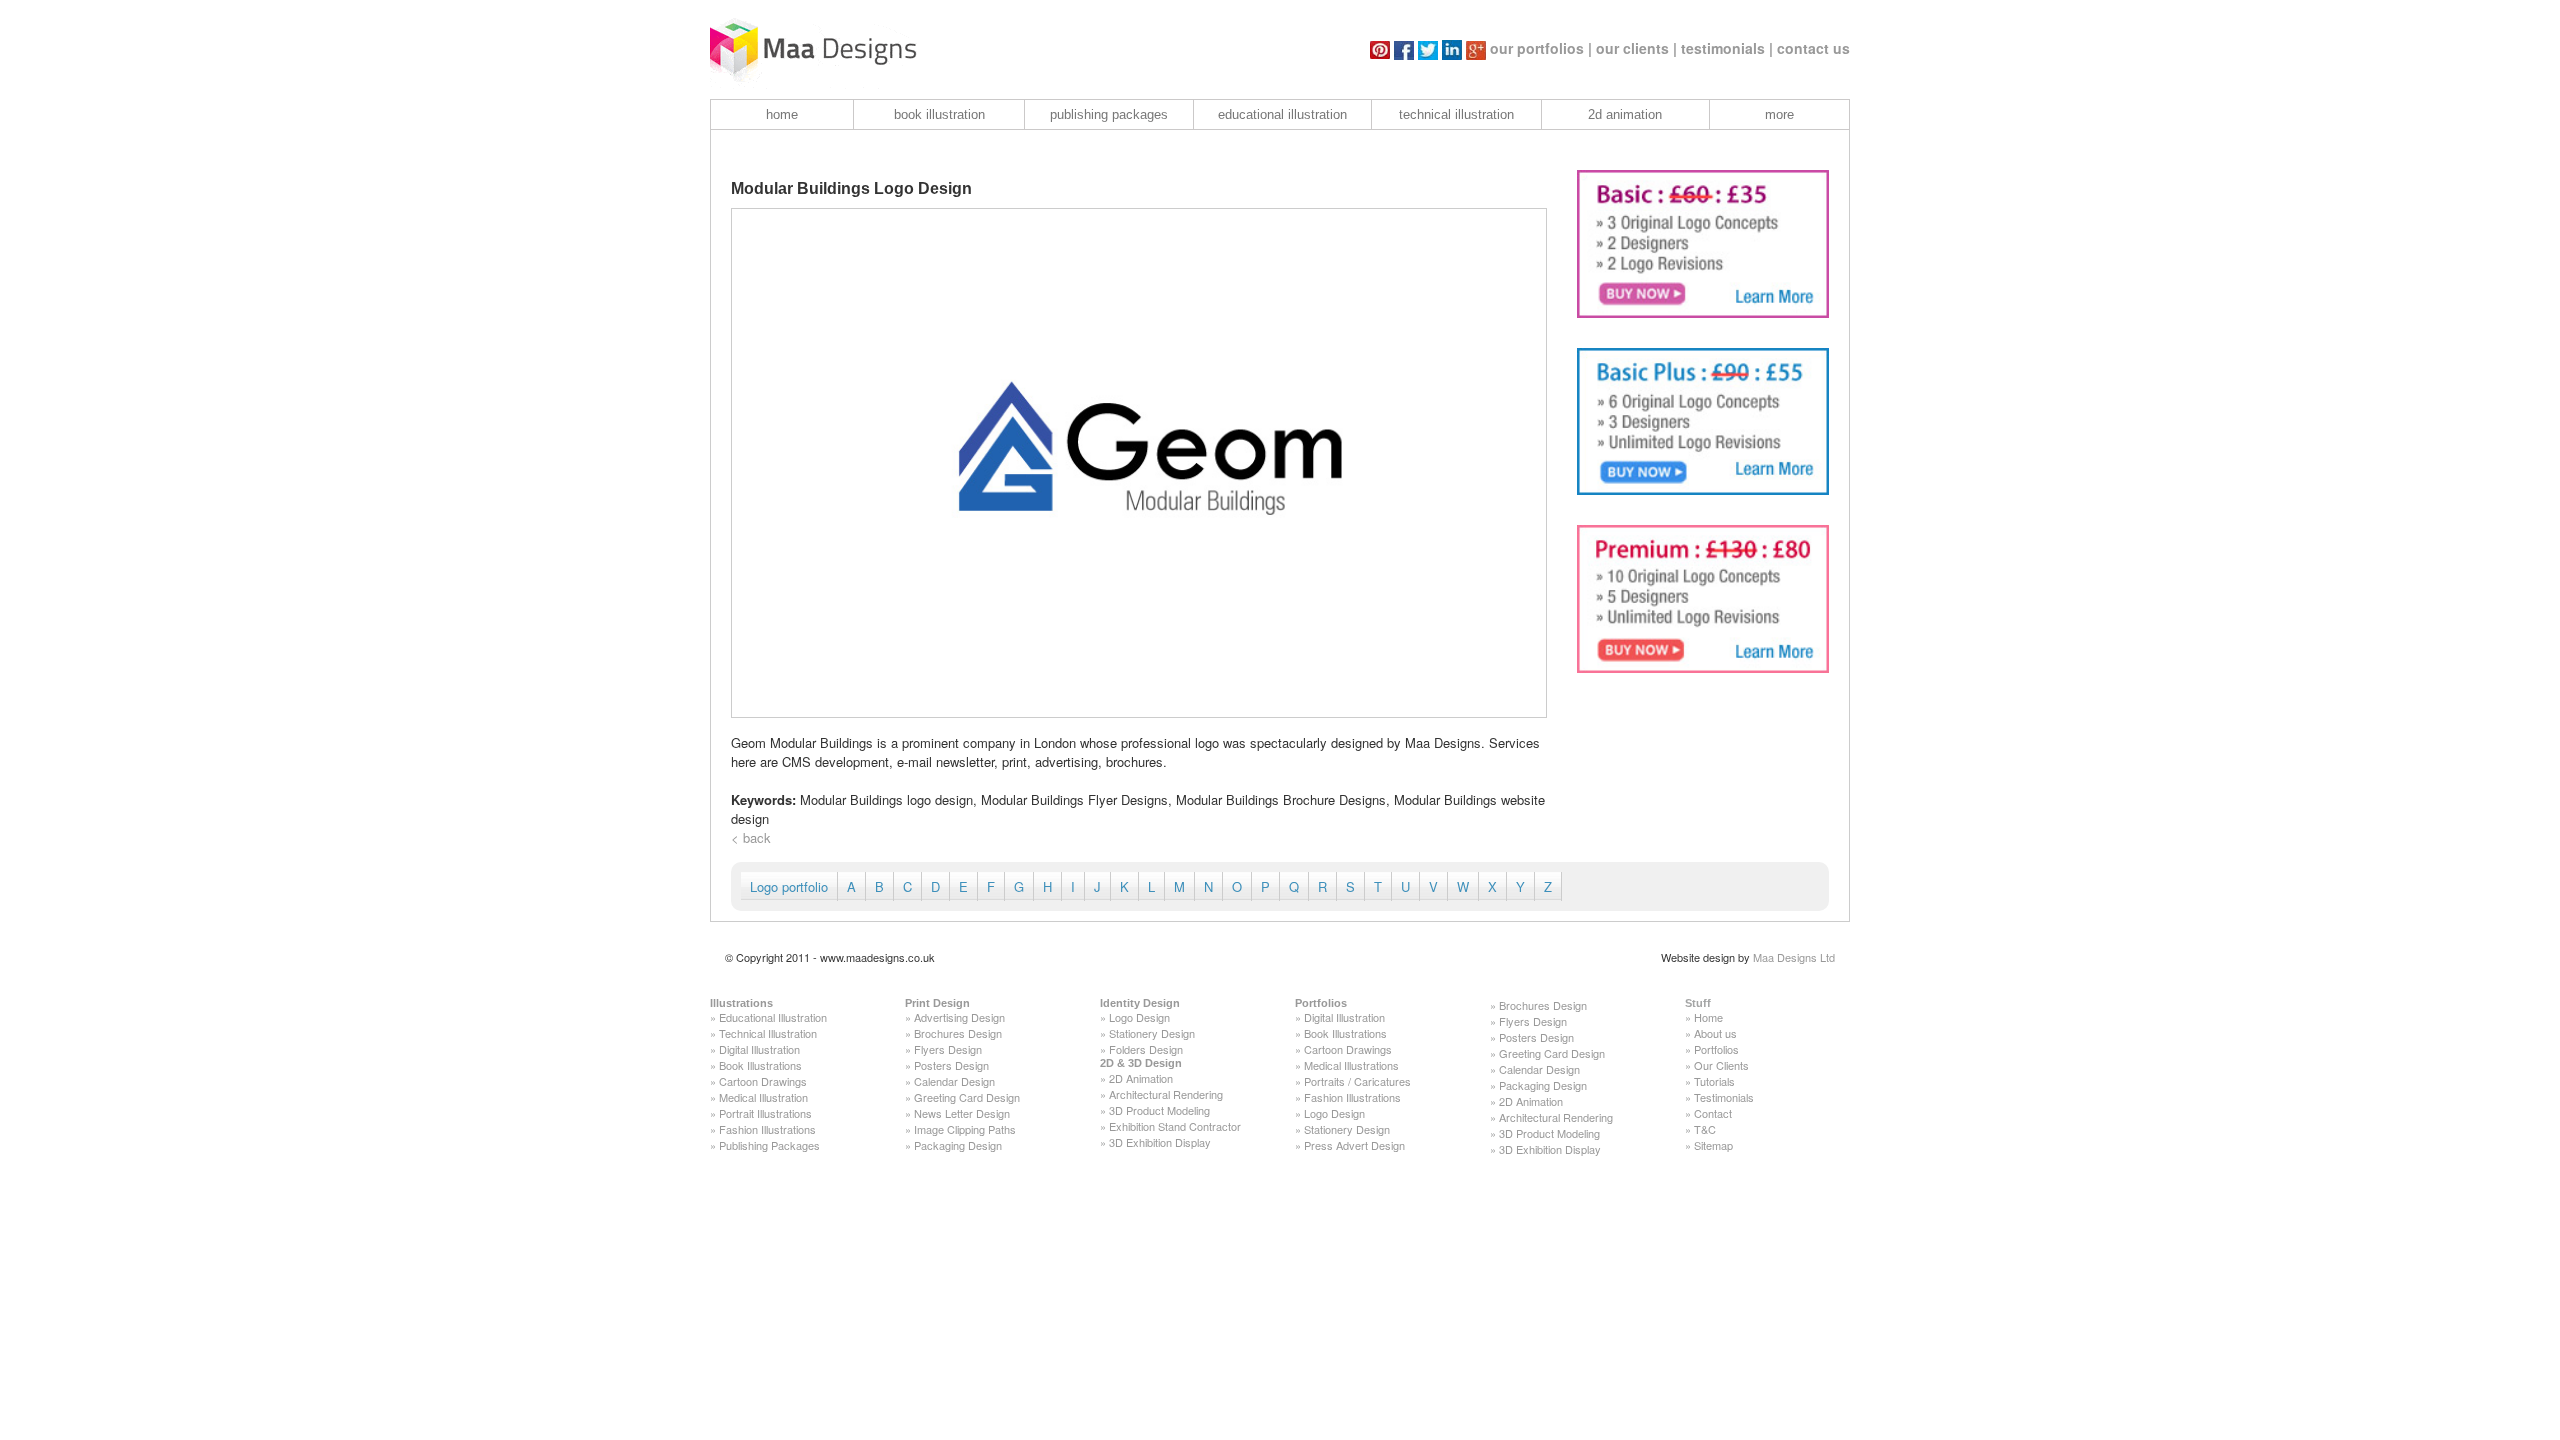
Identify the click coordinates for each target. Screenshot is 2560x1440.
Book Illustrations (760, 1065)
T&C (1705, 1129)
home (782, 114)
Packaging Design (958, 1145)
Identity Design (1140, 1003)
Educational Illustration (773, 1017)
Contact (1713, 1113)
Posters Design (951, 1065)
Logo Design (1139, 1017)
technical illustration (1456, 114)
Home (1708, 1017)
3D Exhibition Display (1160, 1142)
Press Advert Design (1354, 1145)
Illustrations (741, 1003)
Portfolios (1321, 1003)
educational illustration (1282, 114)
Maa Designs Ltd (1794, 957)
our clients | (1636, 48)
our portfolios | (1541, 48)
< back (751, 837)
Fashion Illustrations (767, 1129)
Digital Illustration (759, 1049)
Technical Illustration (768, 1033)
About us (1715, 1033)
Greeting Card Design (967, 1097)
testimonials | (1727, 48)
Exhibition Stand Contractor (1175, 1126)
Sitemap (1713, 1145)
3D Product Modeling (1159, 1110)
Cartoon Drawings (763, 1081)
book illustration (939, 114)
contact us (1813, 48)
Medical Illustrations (1351, 1065)
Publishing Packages (769, 1145)
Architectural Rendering (1166, 1094)
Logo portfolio (789, 886)
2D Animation (1141, 1078)
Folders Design (1146, 1049)
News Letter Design (962, 1113)
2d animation (1625, 114)
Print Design (937, 1003)
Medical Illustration (763, 1097)
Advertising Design (959, 1017)
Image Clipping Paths (965, 1129)
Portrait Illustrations (765, 1113)
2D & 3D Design (1141, 1063)
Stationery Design (1152, 1033)
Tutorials (1714, 1081)
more (1779, 114)
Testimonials (1724, 1097)
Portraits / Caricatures (1357, 1081)
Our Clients (1721, 1065)
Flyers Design (948, 1049)
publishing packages (1109, 114)
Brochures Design (958, 1033)
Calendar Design (954, 1081)
